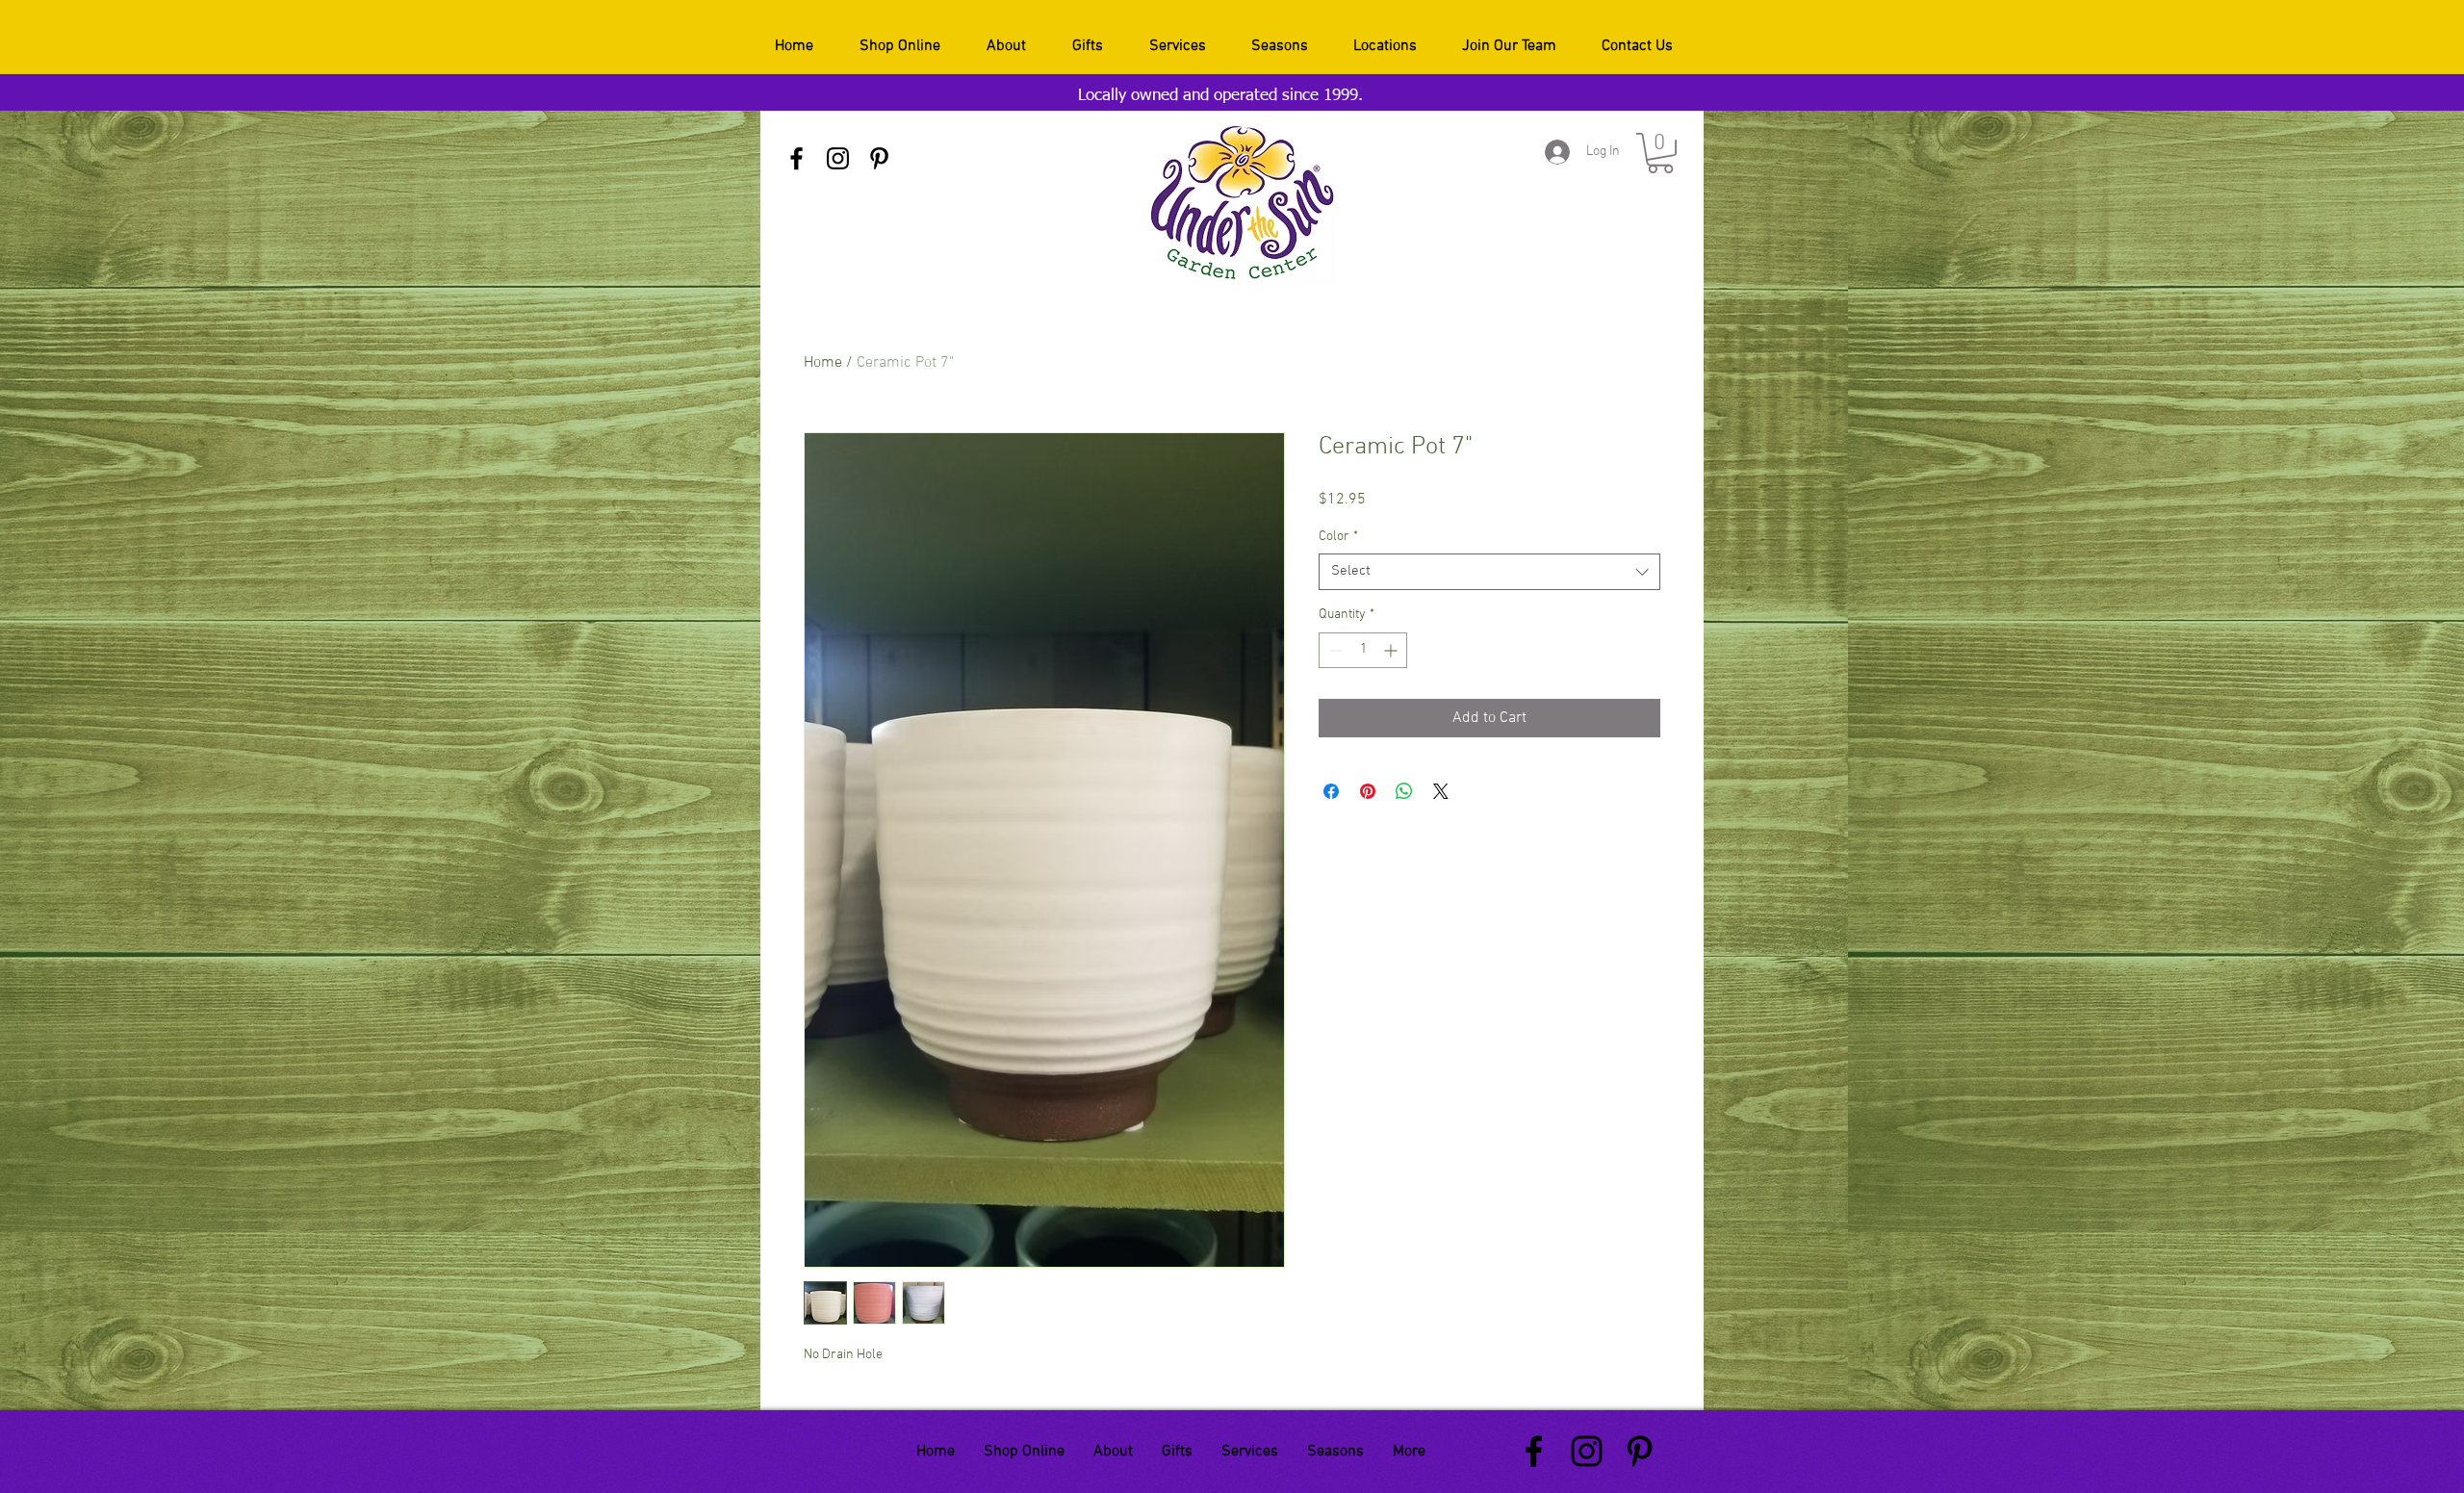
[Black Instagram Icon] (838, 158)
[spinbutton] (1363, 650)
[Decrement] (1334, 650)
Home (823, 363)
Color (1338, 537)
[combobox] (1489, 572)
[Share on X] (1441, 791)
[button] (1660, 153)
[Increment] (1392, 650)
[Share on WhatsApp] (1404, 791)
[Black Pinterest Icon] (879, 158)
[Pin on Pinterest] (1368, 791)
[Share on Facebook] (1331, 791)
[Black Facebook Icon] (796, 158)
